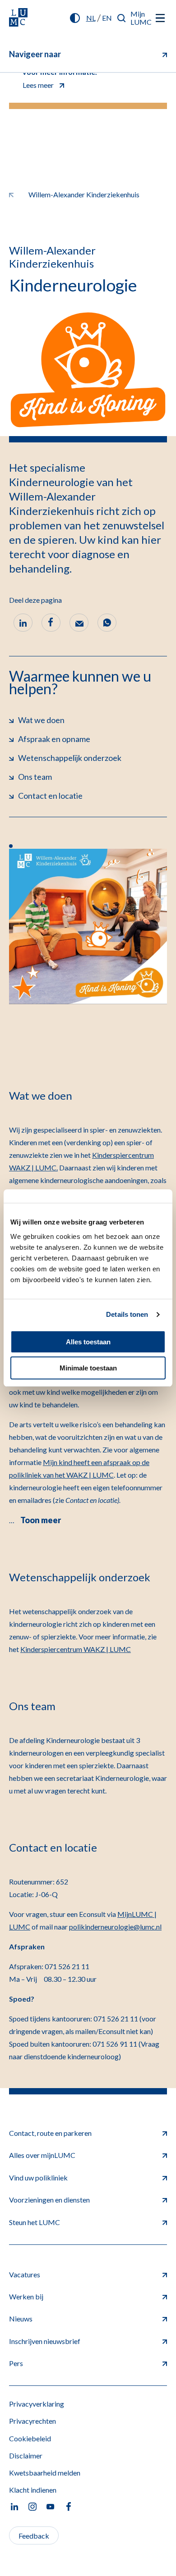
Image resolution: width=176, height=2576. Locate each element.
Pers (16, 2363)
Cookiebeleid (30, 2438)
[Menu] (160, 18)
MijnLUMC (141, 18)
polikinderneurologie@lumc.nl (115, 1927)
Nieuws (21, 2319)
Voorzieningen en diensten (49, 2200)
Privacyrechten (32, 2421)
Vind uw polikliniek (38, 2178)
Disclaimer (26, 2455)
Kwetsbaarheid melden (45, 2473)
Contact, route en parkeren (50, 2133)
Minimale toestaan (88, 1368)
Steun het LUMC (35, 2222)
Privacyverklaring (37, 2404)
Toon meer (41, 1520)
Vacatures (25, 2274)
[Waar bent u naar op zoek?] (122, 18)
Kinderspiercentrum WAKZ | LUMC (76, 1649)
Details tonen (127, 1314)
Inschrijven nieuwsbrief (45, 2341)
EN (107, 18)
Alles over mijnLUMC (42, 2155)
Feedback (34, 2536)
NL (91, 18)
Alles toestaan (88, 1342)
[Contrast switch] (75, 18)
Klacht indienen (33, 2490)
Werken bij (26, 2296)
